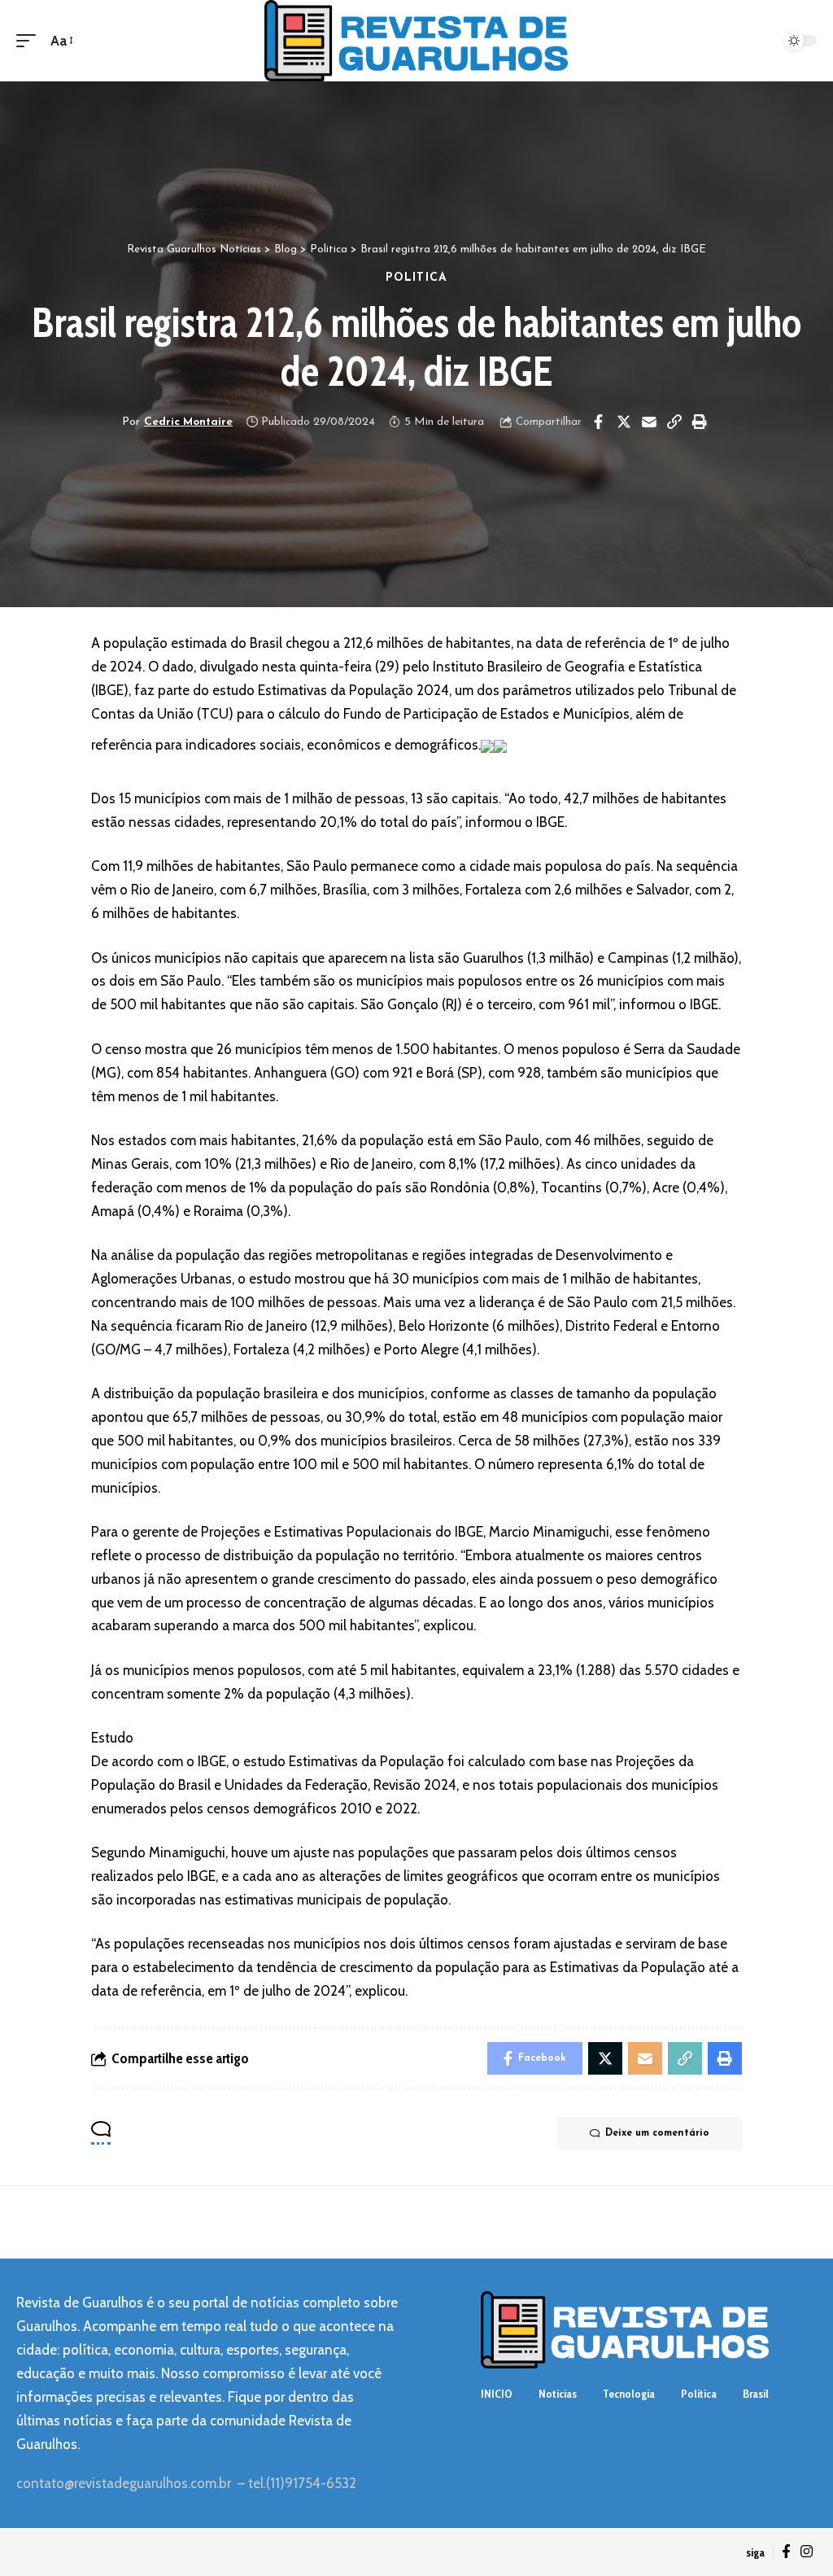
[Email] (649, 422)
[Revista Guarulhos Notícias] (416, 41)
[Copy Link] (674, 422)
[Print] (700, 422)
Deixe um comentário (657, 2133)
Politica (416, 278)
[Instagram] (807, 2552)
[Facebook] (786, 2552)
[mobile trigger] (30, 41)
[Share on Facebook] (599, 422)
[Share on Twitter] (624, 422)
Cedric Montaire (188, 422)
